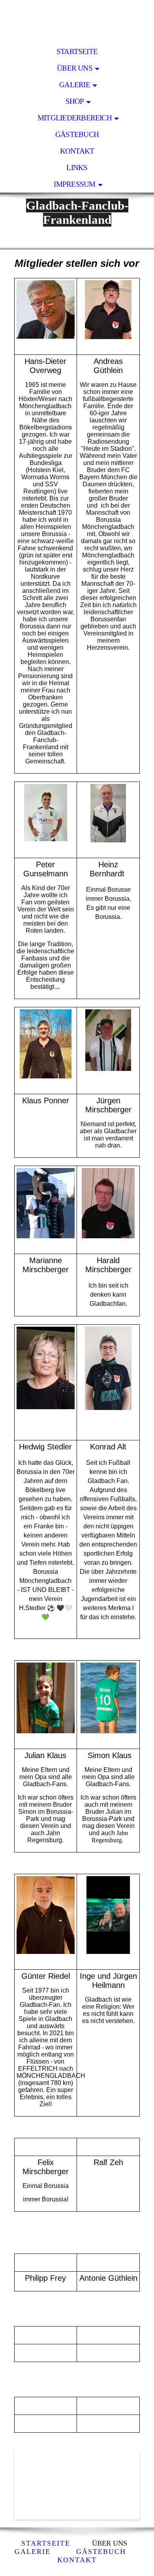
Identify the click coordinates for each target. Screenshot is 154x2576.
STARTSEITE (77, 52)
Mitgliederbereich (75, 118)
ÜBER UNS (75, 68)
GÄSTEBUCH (77, 134)
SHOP (75, 101)
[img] (77, 22)
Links (77, 168)
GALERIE (75, 85)
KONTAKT (77, 151)
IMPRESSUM (74, 184)
